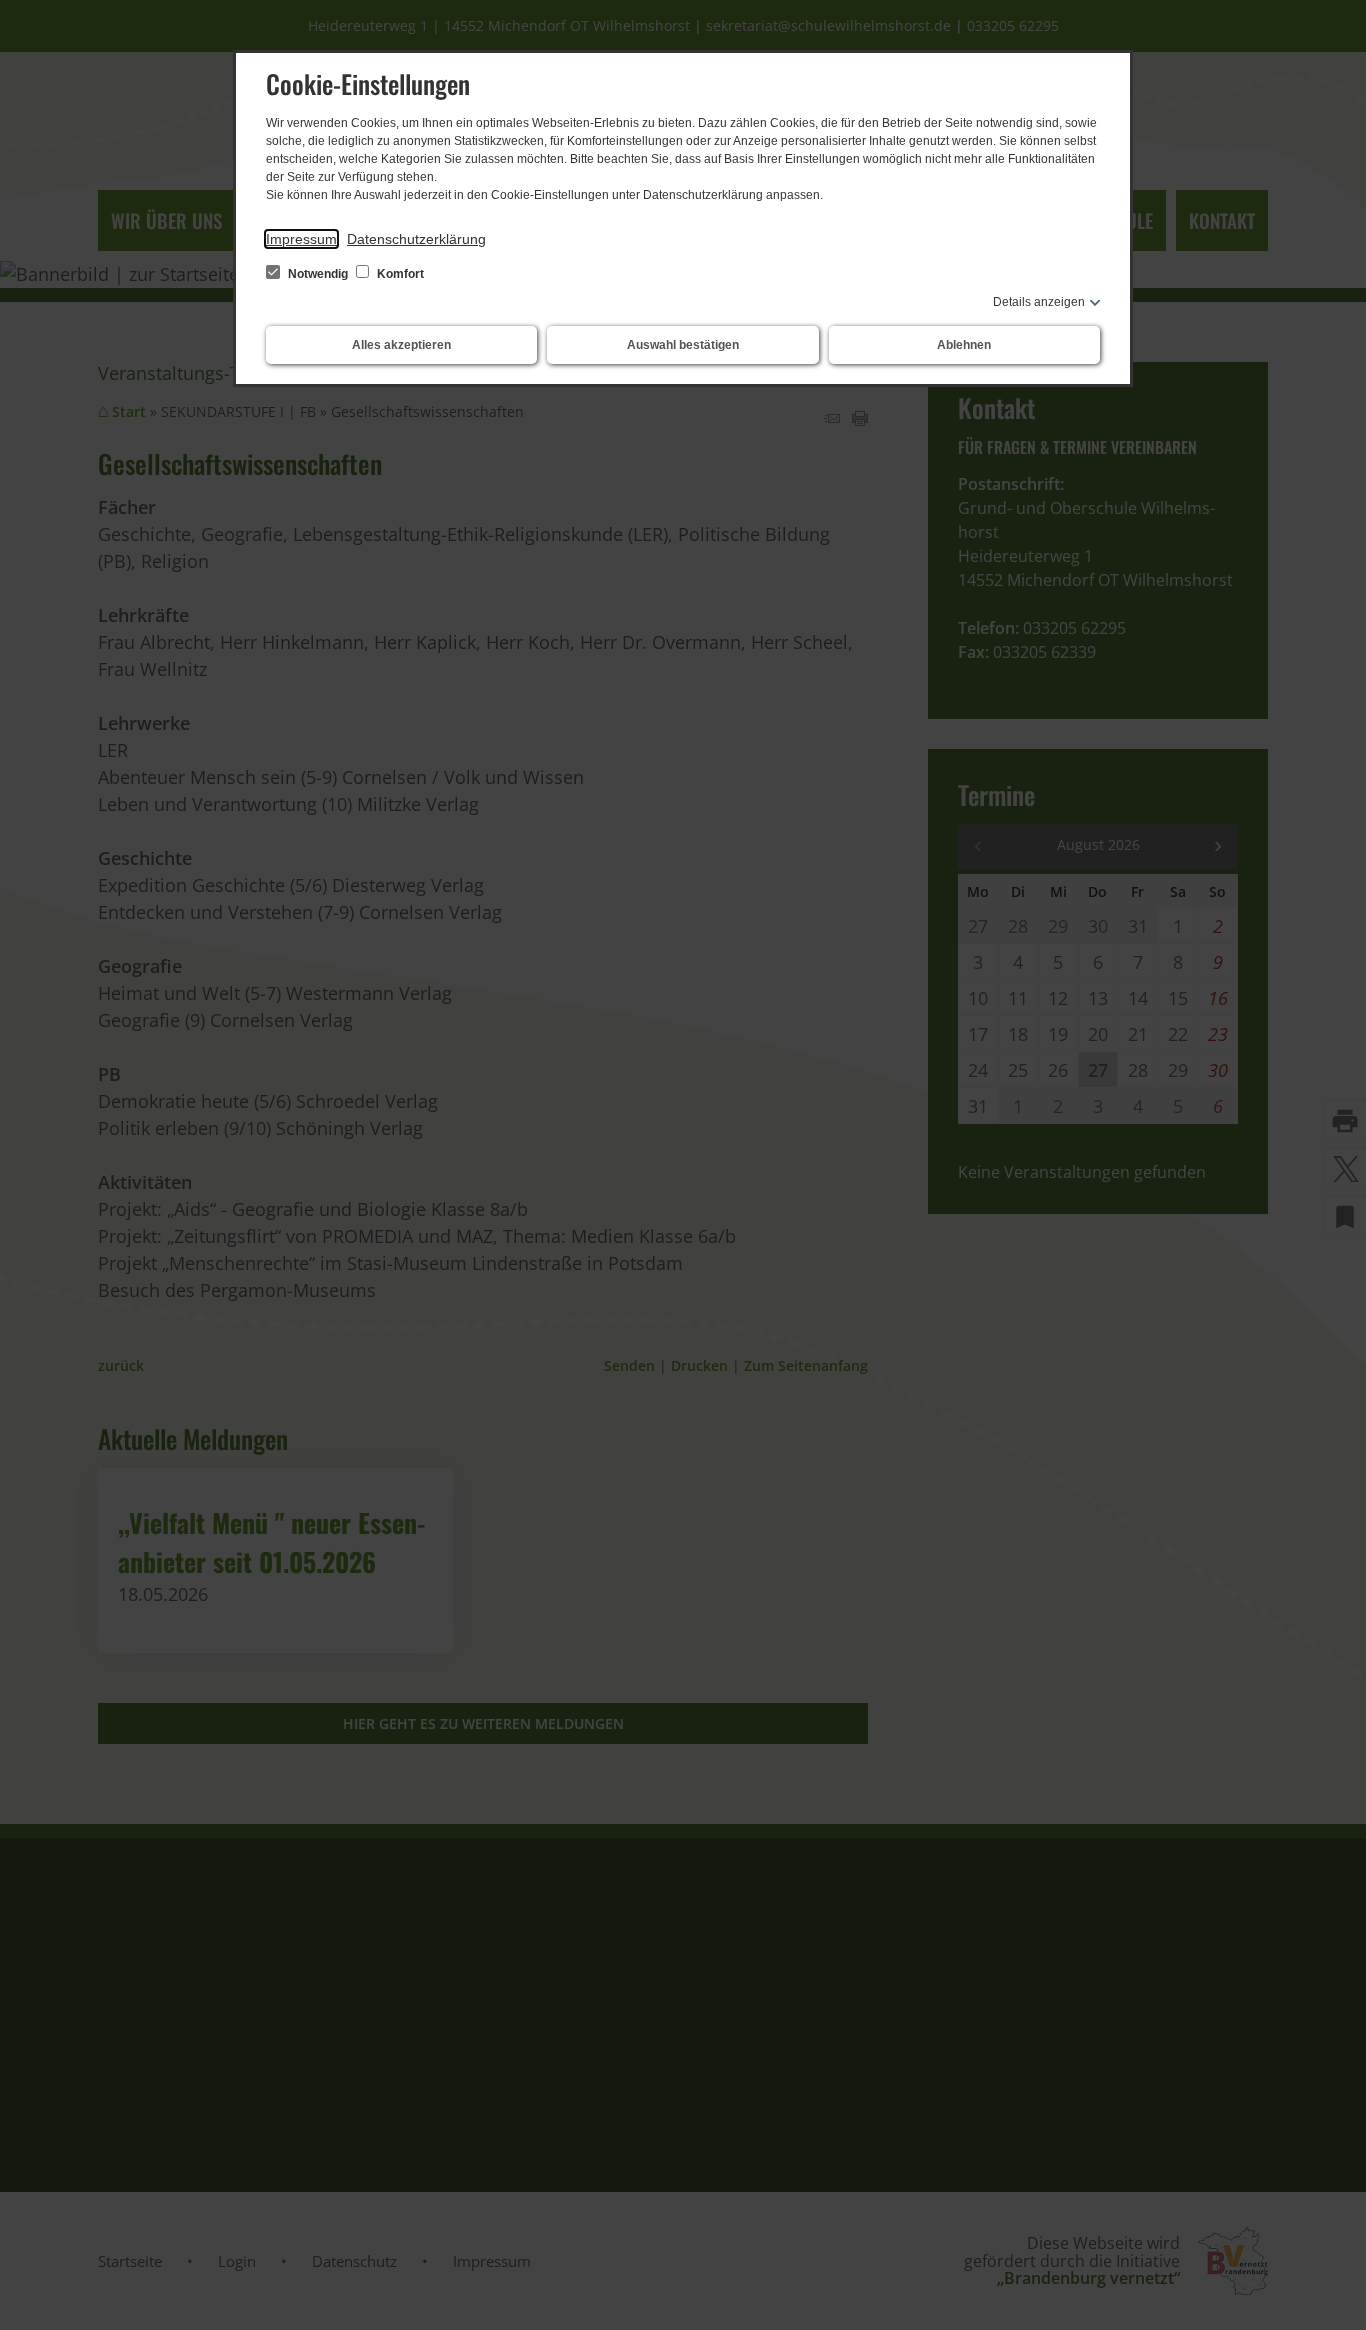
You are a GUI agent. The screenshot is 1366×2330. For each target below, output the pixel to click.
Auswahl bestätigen (683, 345)
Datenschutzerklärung (416, 239)
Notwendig (318, 274)
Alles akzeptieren (401, 345)
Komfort (399, 274)
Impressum (301, 239)
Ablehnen (964, 345)
